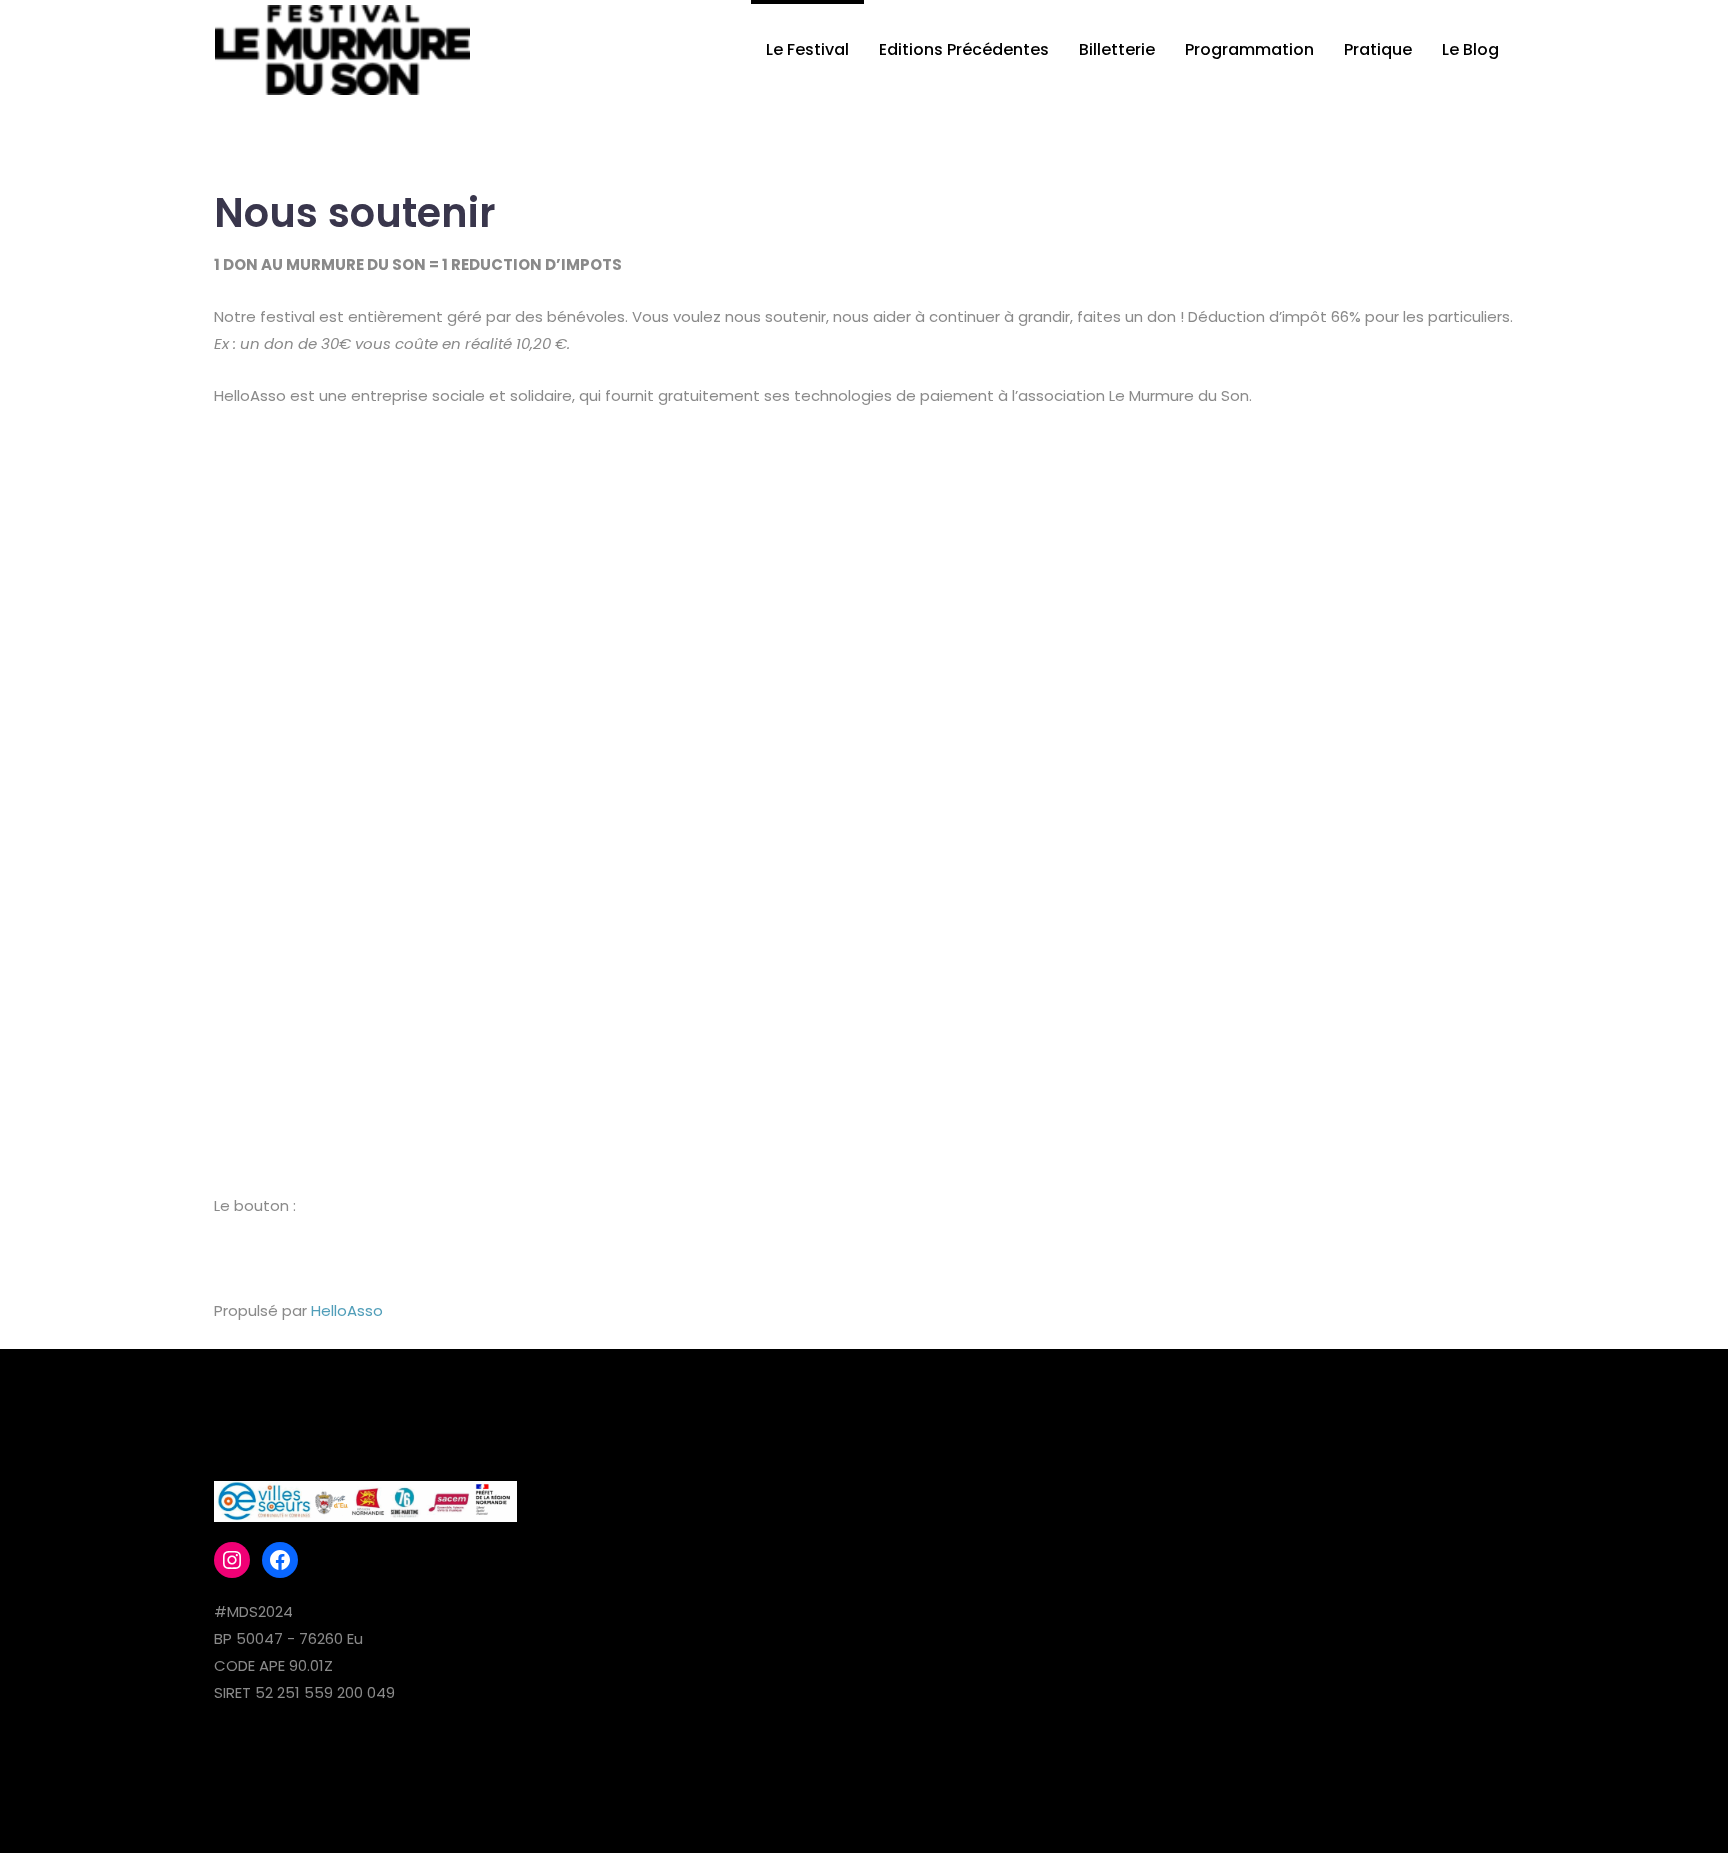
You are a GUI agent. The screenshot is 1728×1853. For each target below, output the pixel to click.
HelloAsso (347, 1310)
